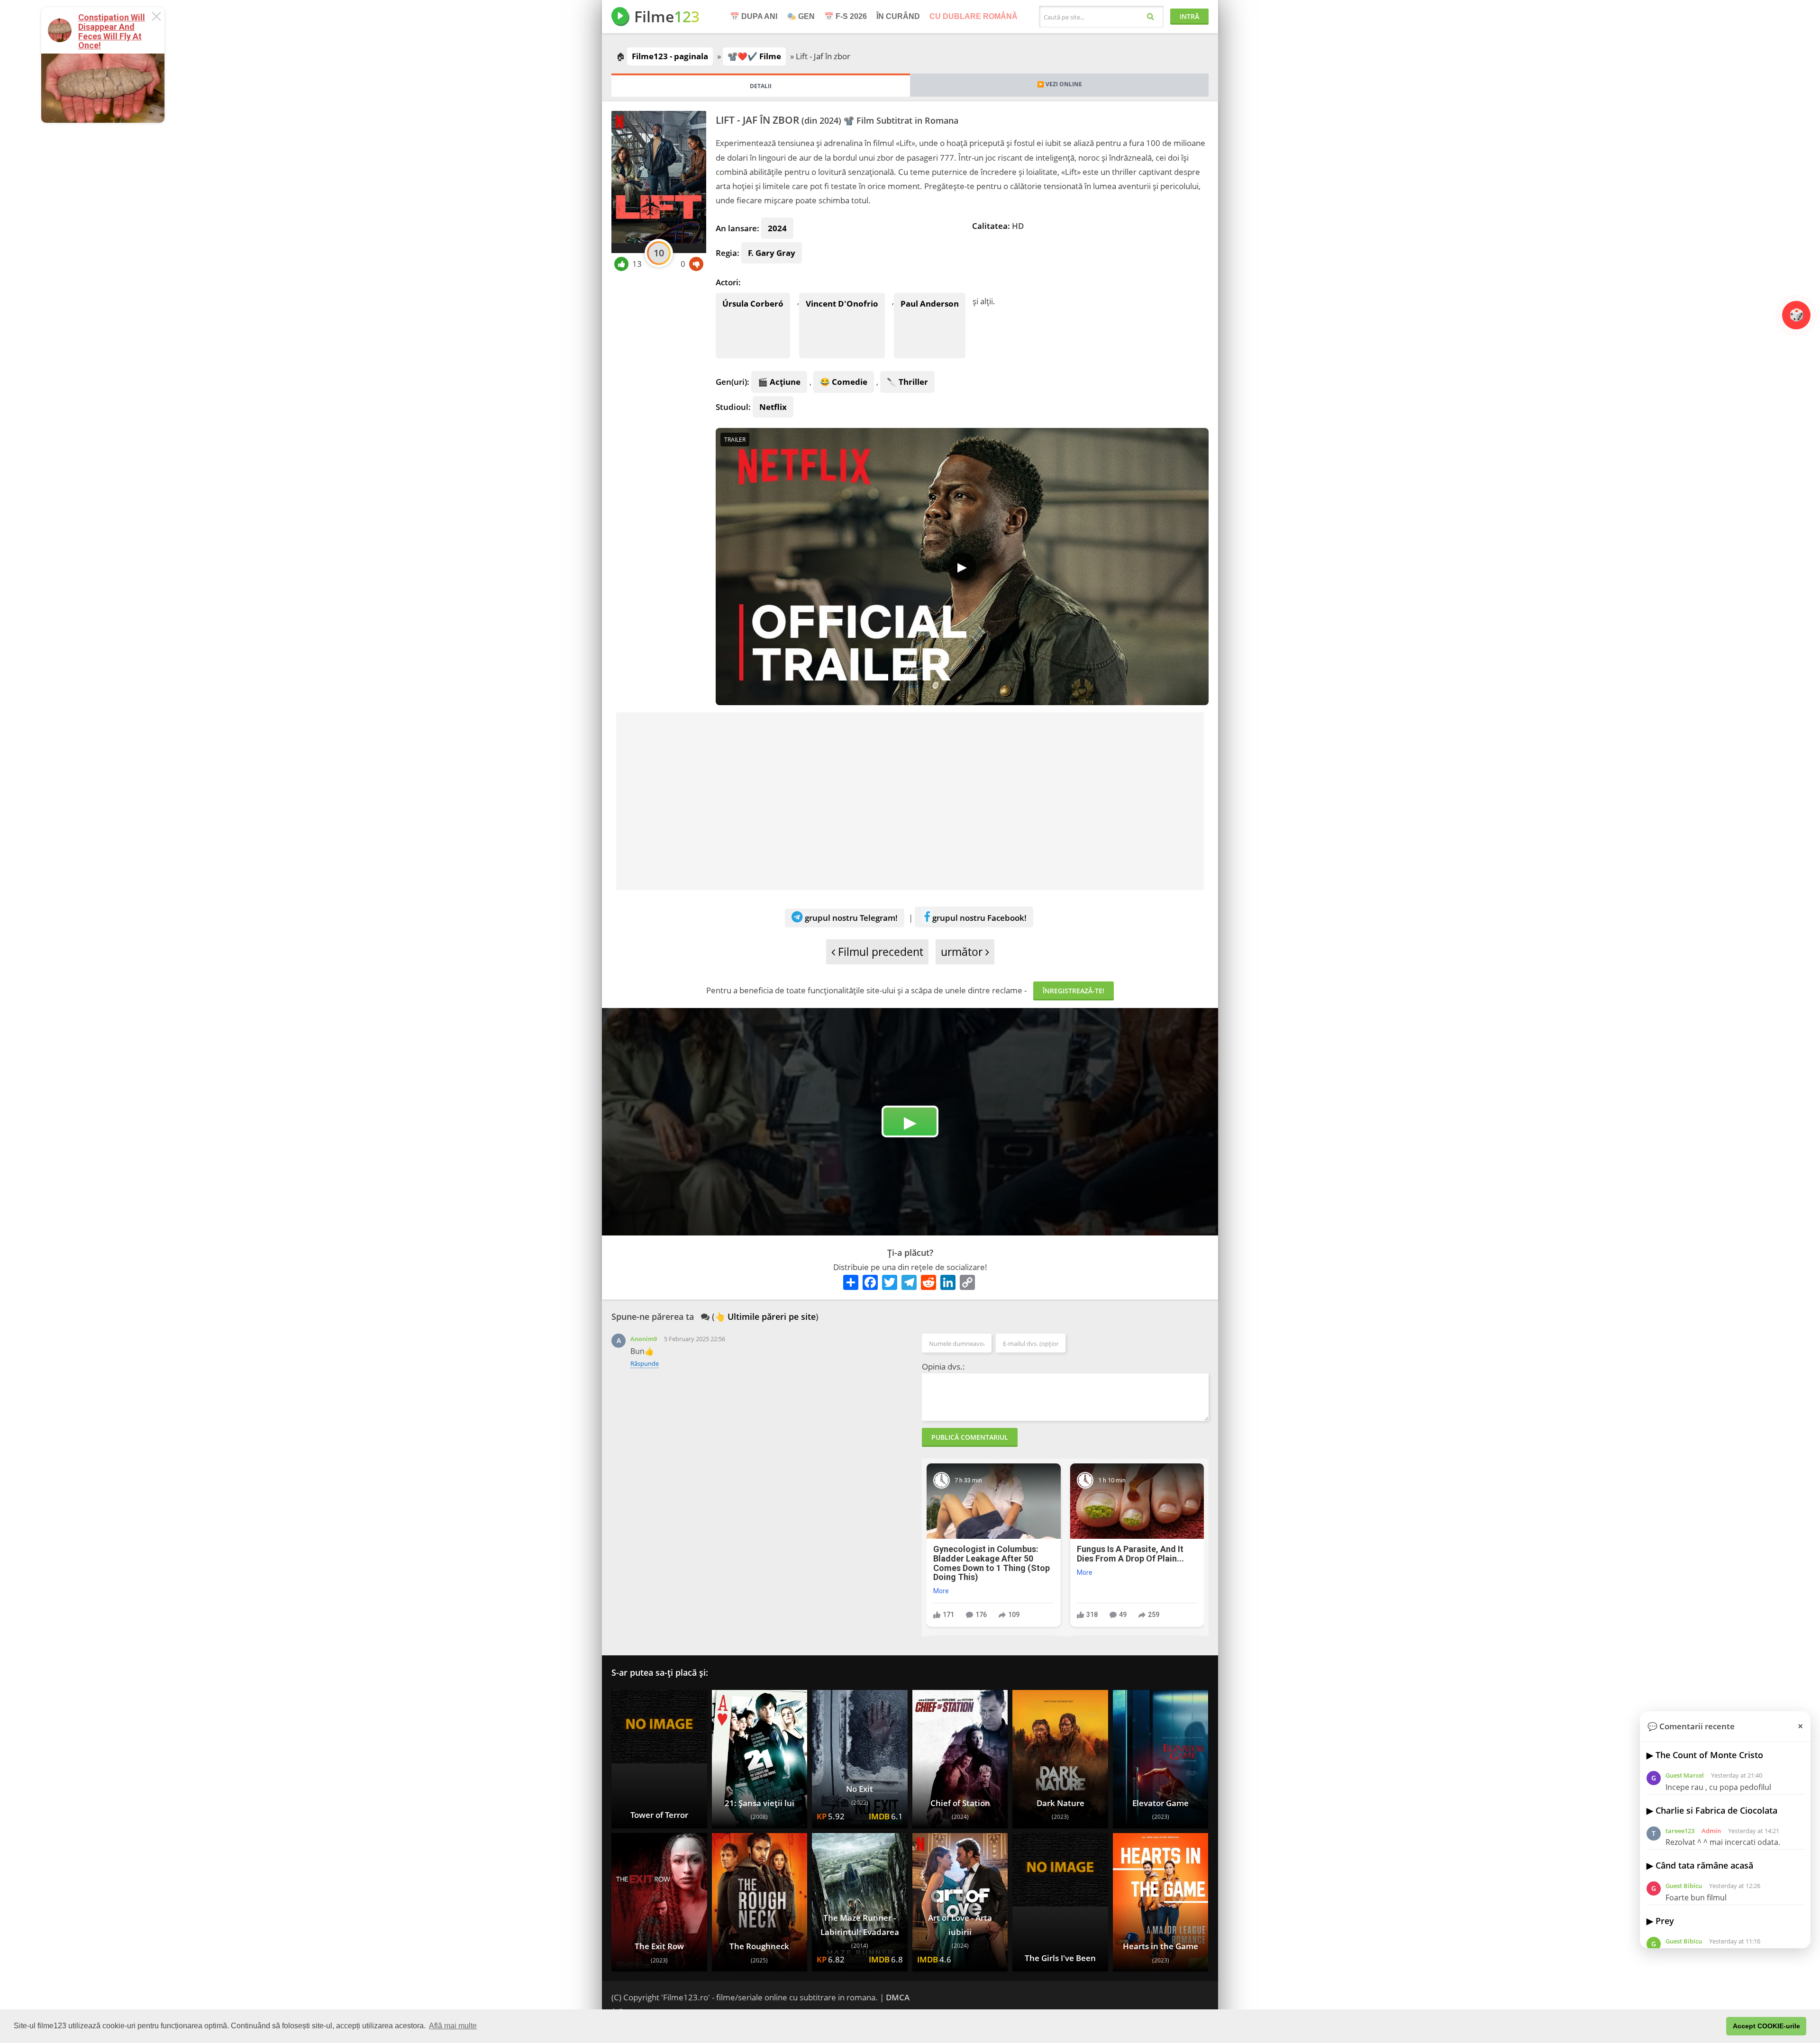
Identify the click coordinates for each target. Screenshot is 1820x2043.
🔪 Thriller (907, 382)
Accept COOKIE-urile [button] (1766, 2026)
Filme (667, 16)
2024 (777, 228)
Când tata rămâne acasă (1704, 1865)
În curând (898, 16)
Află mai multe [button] (453, 2026)
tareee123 (1680, 1831)
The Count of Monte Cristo (1709, 1755)
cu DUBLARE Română (974, 16)
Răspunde (645, 1363)
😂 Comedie (844, 382)
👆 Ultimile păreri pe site (765, 1317)
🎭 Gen (801, 16)
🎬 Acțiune (779, 382)
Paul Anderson (930, 304)
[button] (1716, 2026)
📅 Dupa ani (754, 16)
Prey (1665, 1921)
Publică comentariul (970, 1437)
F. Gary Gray (772, 253)
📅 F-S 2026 (846, 16)
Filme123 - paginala (670, 56)
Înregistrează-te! (1074, 991)
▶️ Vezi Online (1060, 84)
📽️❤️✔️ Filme (754, 56)
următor (963, 952)
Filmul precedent (879, 952)
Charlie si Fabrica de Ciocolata (1716, 1810)
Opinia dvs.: (943, 1367)
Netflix (773, 407)
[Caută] (1151, 16)
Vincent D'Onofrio (842, 304)
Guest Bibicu (1684, 1886)
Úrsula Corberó (753, 304)
